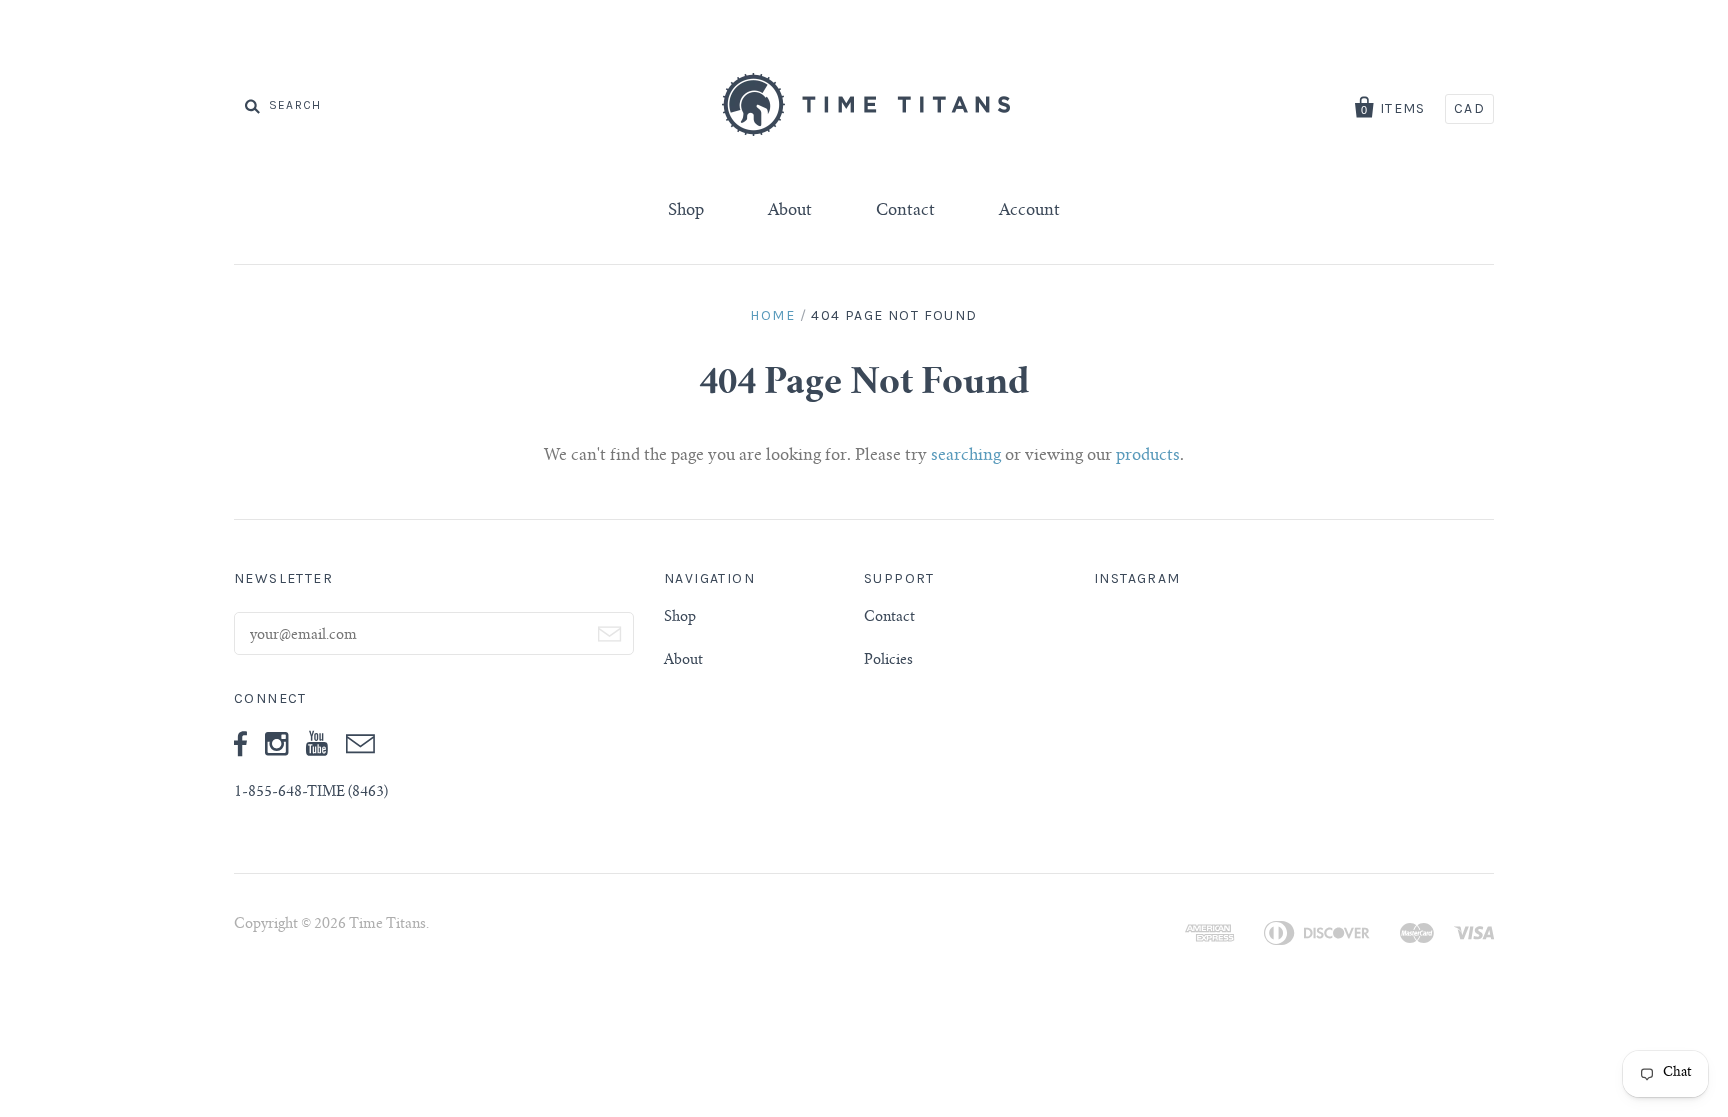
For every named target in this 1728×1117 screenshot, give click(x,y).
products (1148, 456)
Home (772, 315)
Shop (686, 211)
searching (966, 456)
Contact (905, 211)
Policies (888, 661)
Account (1029, 211)
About (790, 211)
